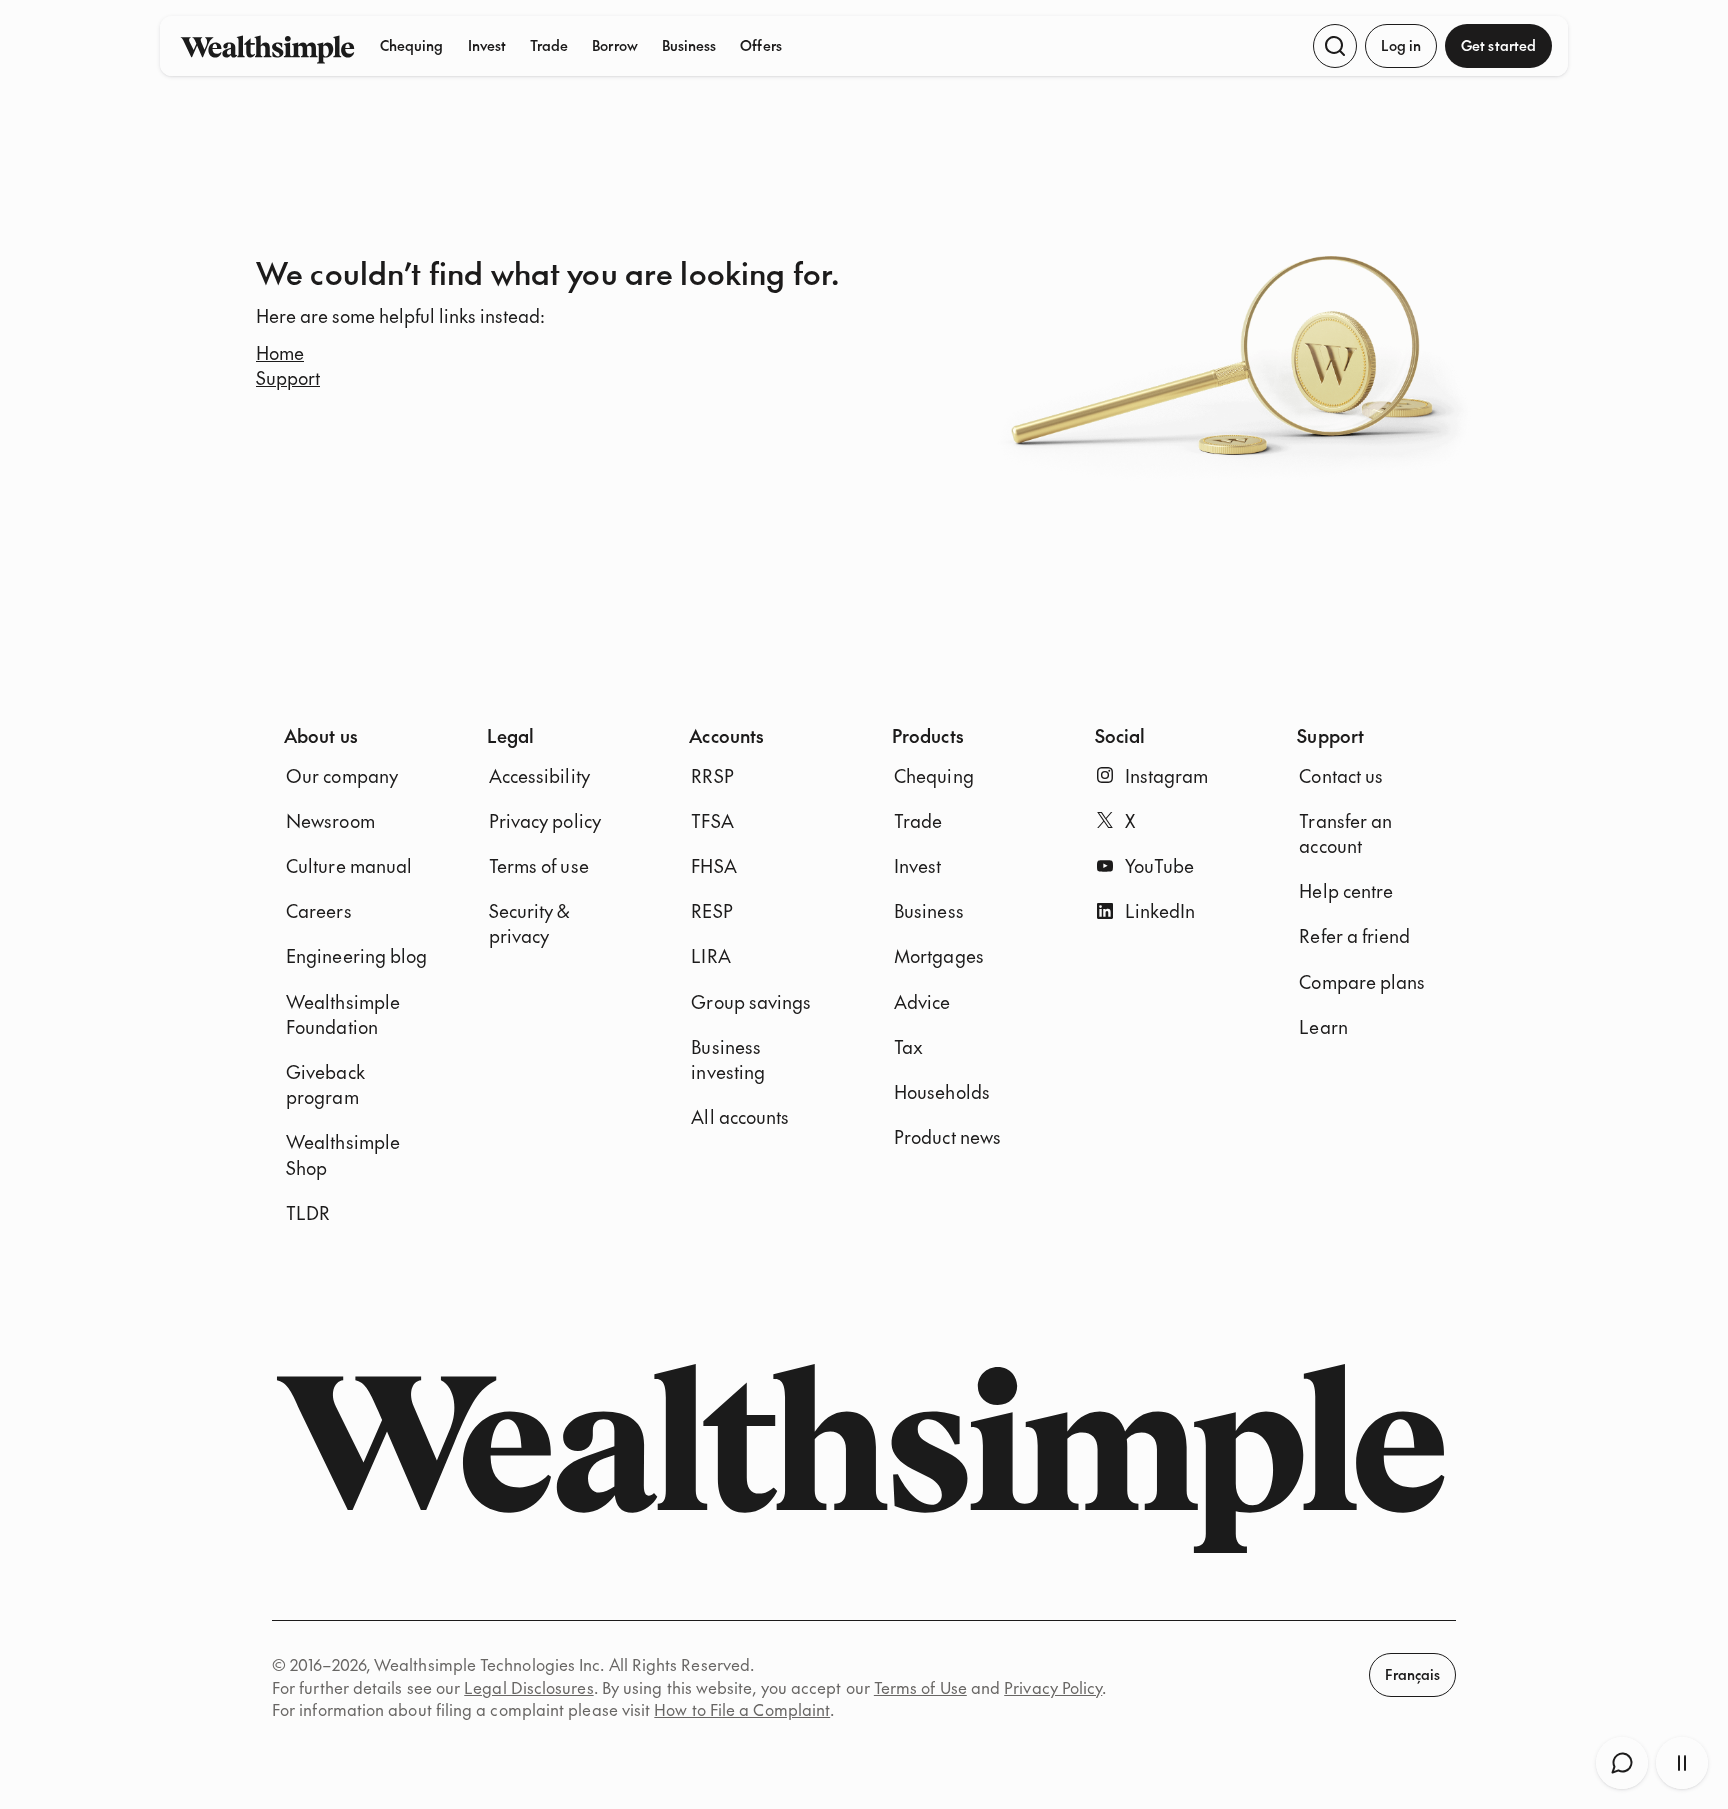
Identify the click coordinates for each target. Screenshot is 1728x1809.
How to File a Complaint (742, 1709)
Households (942, 1091)
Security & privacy (529, 923)
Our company (342, 775)
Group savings (751, 1001)
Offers (760, 45)
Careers (319, 910)
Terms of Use (920, 1687)
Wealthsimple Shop (343, 1154)
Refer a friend (1354, 935)
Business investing (728, 1059)
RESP (711, 910)
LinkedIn (1160, 910)
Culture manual (349, 865)
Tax (908, 1046)
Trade (549, 45)
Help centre (1346, 890)
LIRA (710, 955)
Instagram (1167, 775)
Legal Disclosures (528, 1687)
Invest (487, 45)
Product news (947, 1136)
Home (280, 352)
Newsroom (330, 820)
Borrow (614, 45)
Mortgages (939, 955)
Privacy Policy (1053, 1687)
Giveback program (325, 1084)
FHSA (713, 865)
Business (689, 45)
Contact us (1341, 775)
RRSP (712, 775)
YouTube (1160, 865)
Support (288, 377)
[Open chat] (1622, 1763)
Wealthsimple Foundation (343, 1014)
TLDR (308, 1212)
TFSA (712, 820)
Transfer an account (1345, 833)
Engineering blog (356, 955)
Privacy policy (545, 820)
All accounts (740, 1116)
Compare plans (1362, 981)
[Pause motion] (1682, 1763)
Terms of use (539, 865)
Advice (922, 1001)
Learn (1323, 1026)
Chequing (412, 45)
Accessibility (539, 775)
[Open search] (1335, 46)
